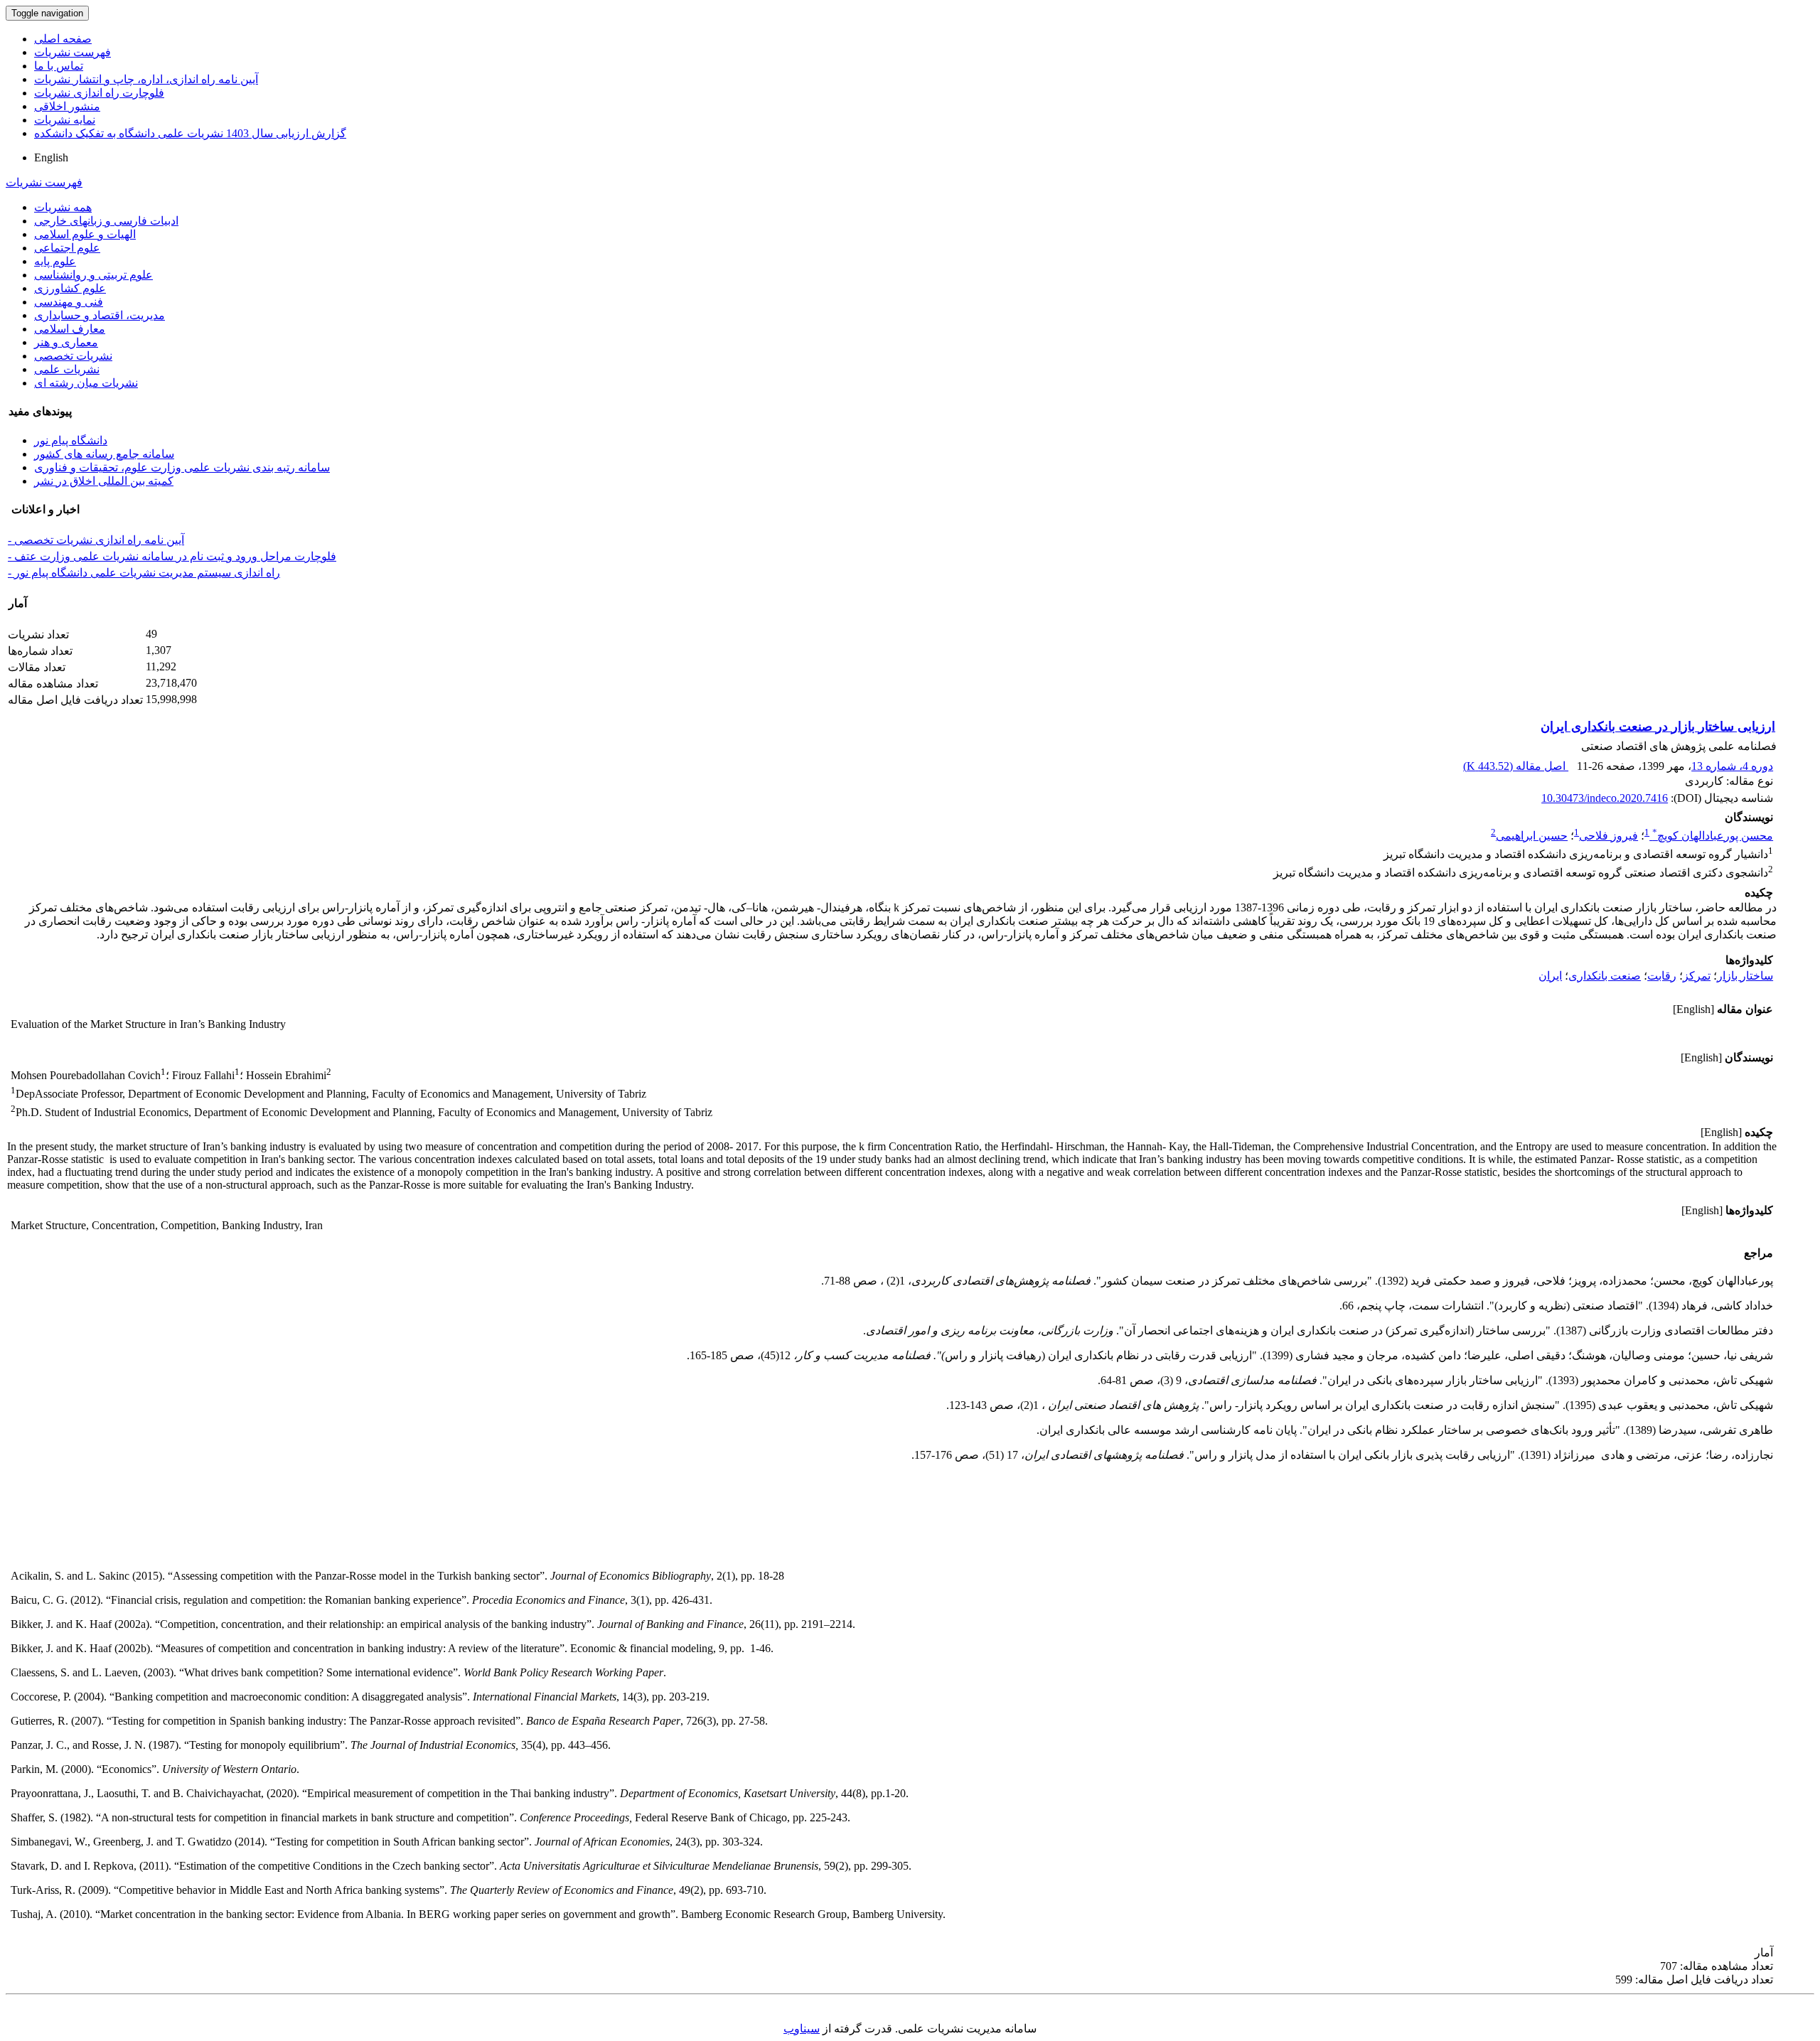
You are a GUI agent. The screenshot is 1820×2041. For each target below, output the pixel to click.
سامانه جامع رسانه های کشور (104, 454)
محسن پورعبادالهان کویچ (1713, 836)
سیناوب (802, 2029)
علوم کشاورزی (70, 288)
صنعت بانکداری (1605, 976)
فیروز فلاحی (1608, 836)
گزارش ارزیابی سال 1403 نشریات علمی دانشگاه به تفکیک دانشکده (190, 133)
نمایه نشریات (65, 120)
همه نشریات (63, 207)
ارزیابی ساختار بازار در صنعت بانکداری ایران (1658, 727)
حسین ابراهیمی (1532, 836)
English (51, 157)
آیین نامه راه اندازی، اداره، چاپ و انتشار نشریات (146, 79)
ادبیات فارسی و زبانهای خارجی (106, 221)
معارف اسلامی (70, 329)
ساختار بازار (1745, 976)
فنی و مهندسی (69, 302)
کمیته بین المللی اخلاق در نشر (104, 481)
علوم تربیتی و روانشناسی (93, 275)
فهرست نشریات (73, 52)
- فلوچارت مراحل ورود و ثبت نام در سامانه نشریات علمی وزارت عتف (172, 556)
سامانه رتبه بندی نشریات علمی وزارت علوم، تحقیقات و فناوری (182, 467)
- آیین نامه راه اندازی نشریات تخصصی (96, 540)
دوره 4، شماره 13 (1732, 766)
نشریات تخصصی (73, 356)
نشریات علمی (67, 369)
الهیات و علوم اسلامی (85, 234)
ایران (1550, 976)
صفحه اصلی (63, 39)
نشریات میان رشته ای (86, 383)
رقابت (1662, 976)
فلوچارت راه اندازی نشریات (99, 93)
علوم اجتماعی (67, 248)
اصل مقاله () (1516, 766)
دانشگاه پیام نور (71, 440)
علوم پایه (55, 261)
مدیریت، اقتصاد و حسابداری (100, 315)
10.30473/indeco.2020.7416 (1605, 798)
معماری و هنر (66, 342)
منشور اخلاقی (67, 106)
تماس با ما (59, 66)
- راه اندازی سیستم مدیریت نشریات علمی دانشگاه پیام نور (144, 573)
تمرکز (1697, 976)
